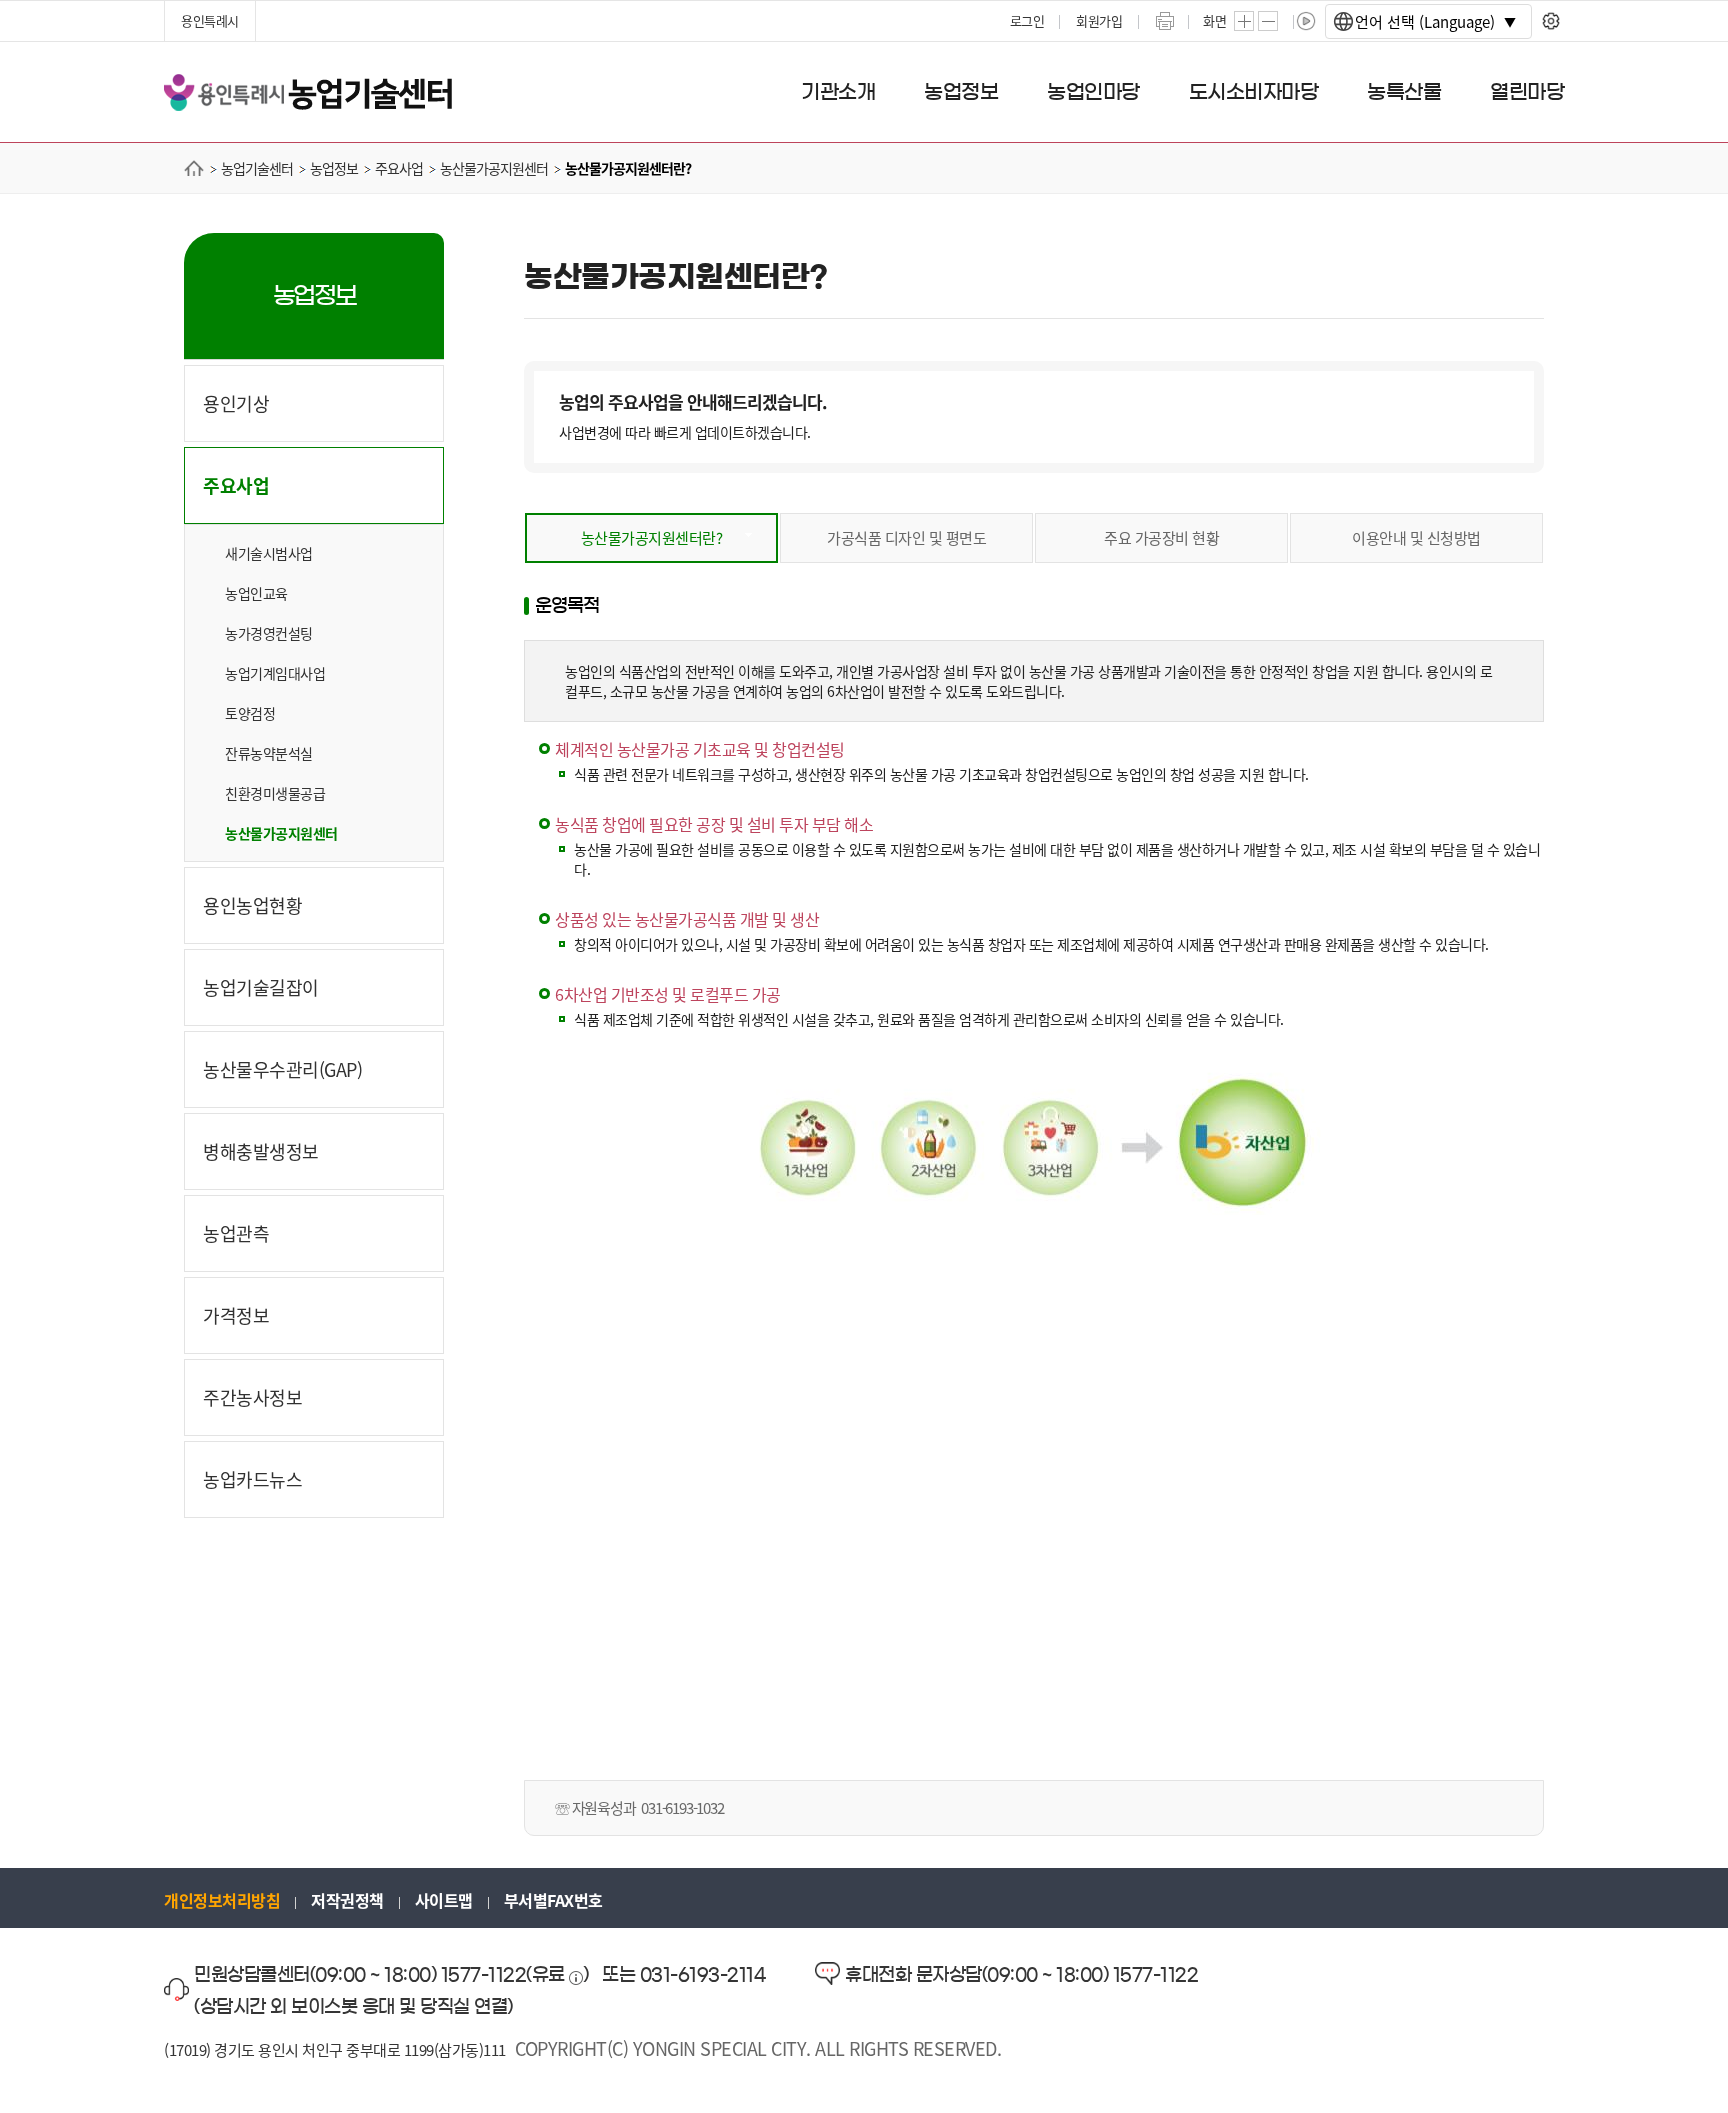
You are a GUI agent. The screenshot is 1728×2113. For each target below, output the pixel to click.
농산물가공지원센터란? (652, 537)
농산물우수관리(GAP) (282, 1069)
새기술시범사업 (269, 553)
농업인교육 (256, 593)
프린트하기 (1165, 21)
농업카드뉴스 (252, 1479)
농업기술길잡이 (261, 987)
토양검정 (250, 713)
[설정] (1550, 21)
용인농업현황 (252, 905)
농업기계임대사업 (275, 673)
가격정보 (236, 1315)
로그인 (1027, 20)
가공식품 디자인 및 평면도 (906, 537)
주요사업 (236, 485)
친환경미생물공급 (275, 793)
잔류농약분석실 (269, 753)
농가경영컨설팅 (269, 633)
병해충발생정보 (261, 1151)
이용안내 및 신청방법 (1416, 537)
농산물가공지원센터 (281, 833)
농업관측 (236, 1233)
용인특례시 (210, 20)
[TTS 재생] (1306, 21)
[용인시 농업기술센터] (308, 90)
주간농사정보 (252, 1397)
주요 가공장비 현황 (1161, 537)
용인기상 (236, 403)
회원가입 (1099, 20)
